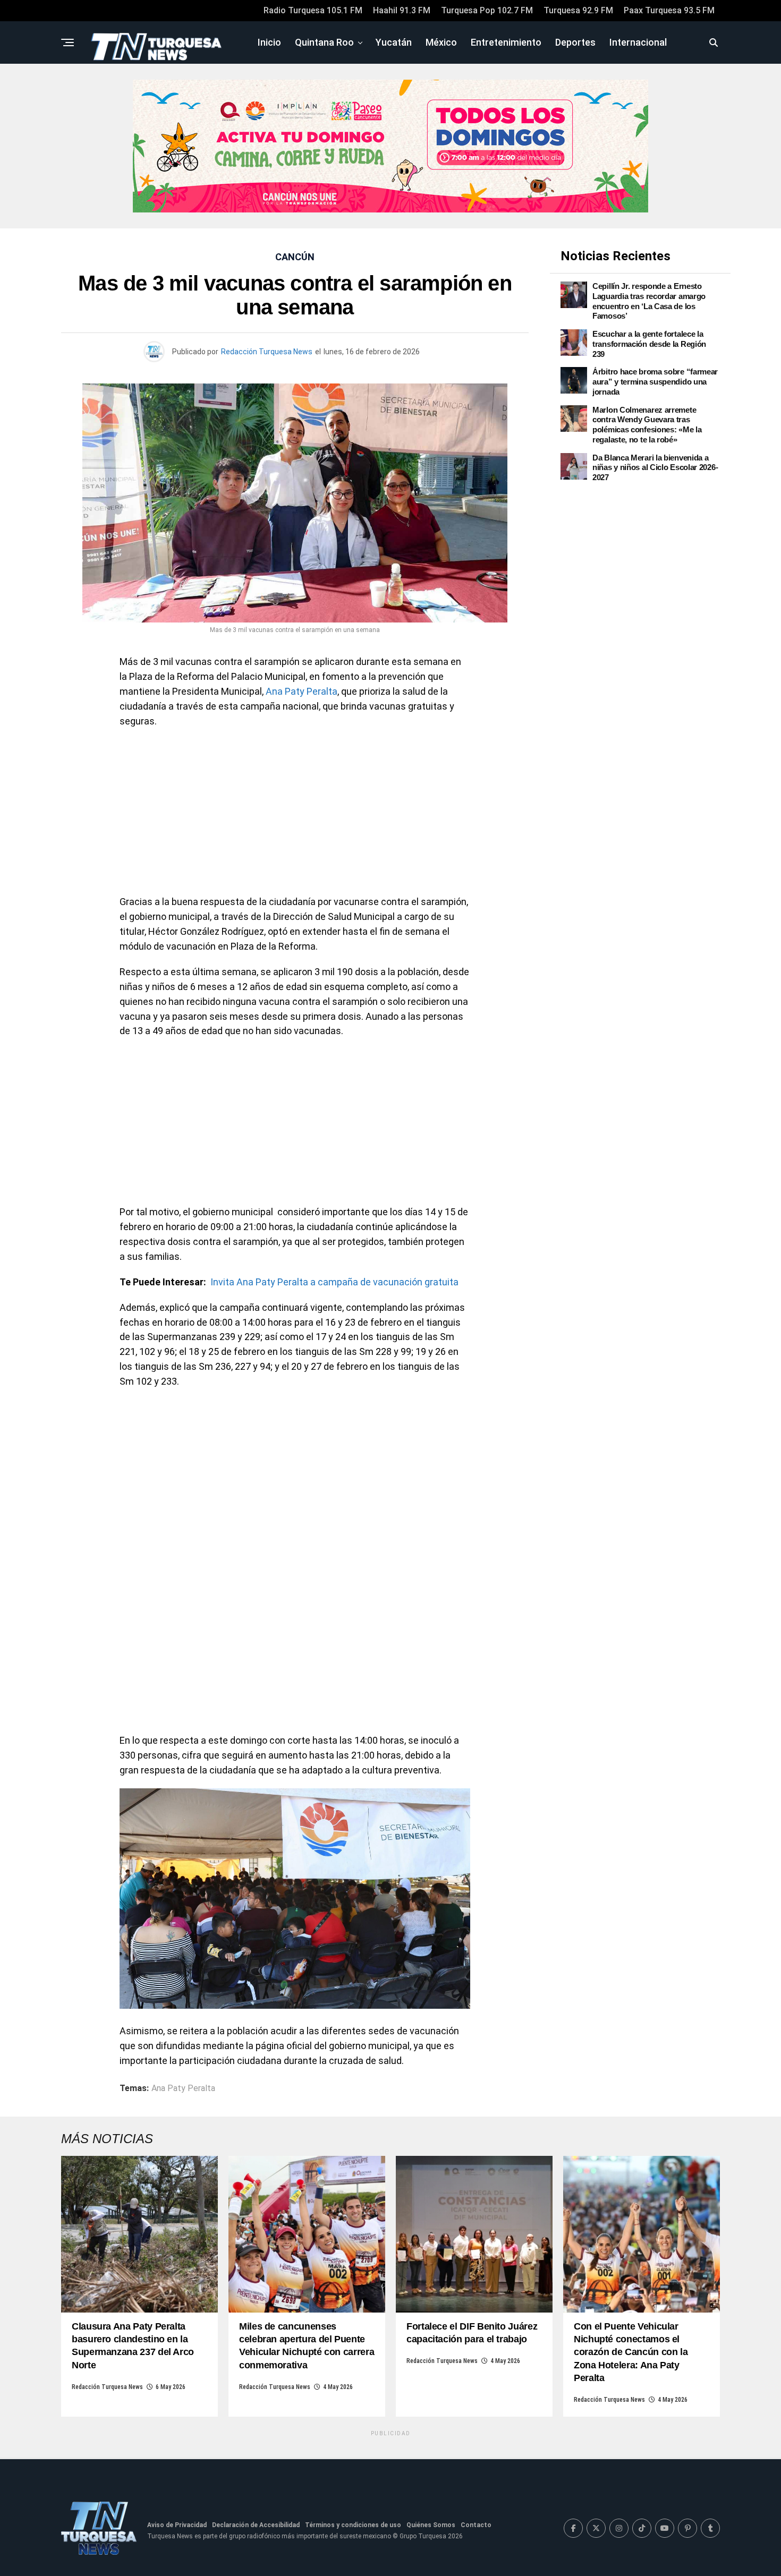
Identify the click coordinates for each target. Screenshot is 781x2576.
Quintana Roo (324, 42)
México (441, 42)
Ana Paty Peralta (302, 691)
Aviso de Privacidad (177, 2525)
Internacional (638, 42)
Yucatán (394, 42)
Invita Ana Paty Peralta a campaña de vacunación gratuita (334, 1282)
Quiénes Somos (431, 2525)
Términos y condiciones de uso (353, 2525)
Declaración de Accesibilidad (256, 2525)
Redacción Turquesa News (267, 352)
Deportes (575, 42)
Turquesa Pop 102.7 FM (487, 10)
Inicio (269, 42)
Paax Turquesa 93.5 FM (669, 10)
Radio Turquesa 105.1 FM (313, 10)
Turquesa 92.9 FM (578, 10)
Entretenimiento (506, 42)
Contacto (476, 2525)
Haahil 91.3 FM (402, 10)
